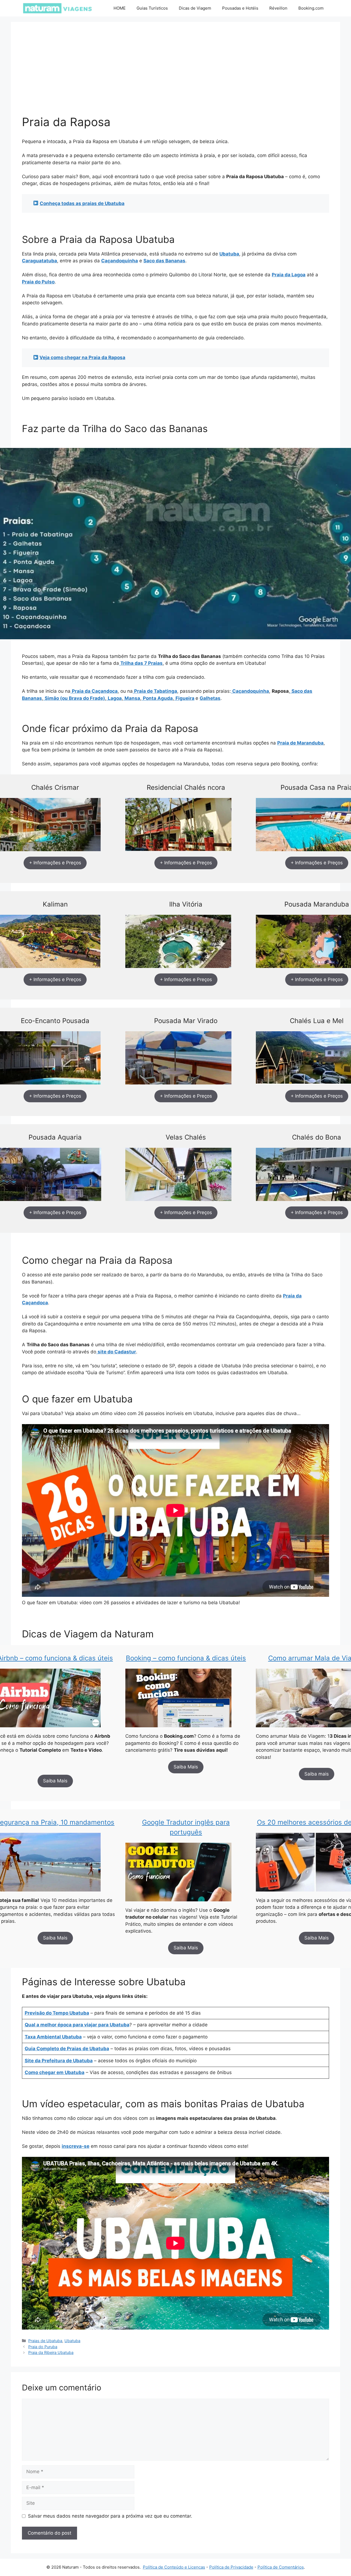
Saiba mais (317, 1774)
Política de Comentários (281, 2567)
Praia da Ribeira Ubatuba (51, 2352)
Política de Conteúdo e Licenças (174, 2567)
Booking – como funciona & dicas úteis (186, 1658)
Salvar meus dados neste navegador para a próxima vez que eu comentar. (110, 2516)
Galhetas (210, 698)
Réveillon (278, 8)
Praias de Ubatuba (45, 2341)
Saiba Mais (55, 1781)
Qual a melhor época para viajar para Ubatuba (77, 2025)
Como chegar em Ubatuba (55, 2072)
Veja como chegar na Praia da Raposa (82, 357)
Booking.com (311, 8)
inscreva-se (76, 2146)
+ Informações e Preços (55, 863)
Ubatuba (229, 254)
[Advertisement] (175, 74)
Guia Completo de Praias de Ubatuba (67, 2049)
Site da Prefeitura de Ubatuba (59, 2061)
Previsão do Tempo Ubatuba (57, 2013)
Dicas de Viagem (195, 8)
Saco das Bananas (164, 261)
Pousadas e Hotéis (240, 8)
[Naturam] (57, 8)
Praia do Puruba (43, 2347)
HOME (120, 8)
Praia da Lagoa (289, 275)
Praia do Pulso (38, 282)
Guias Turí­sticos (152, 8)
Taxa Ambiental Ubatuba (53, 2037)
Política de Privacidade (231, 2567)
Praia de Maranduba (300, 743)
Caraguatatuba (39, 261)
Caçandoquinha (120, 261)
